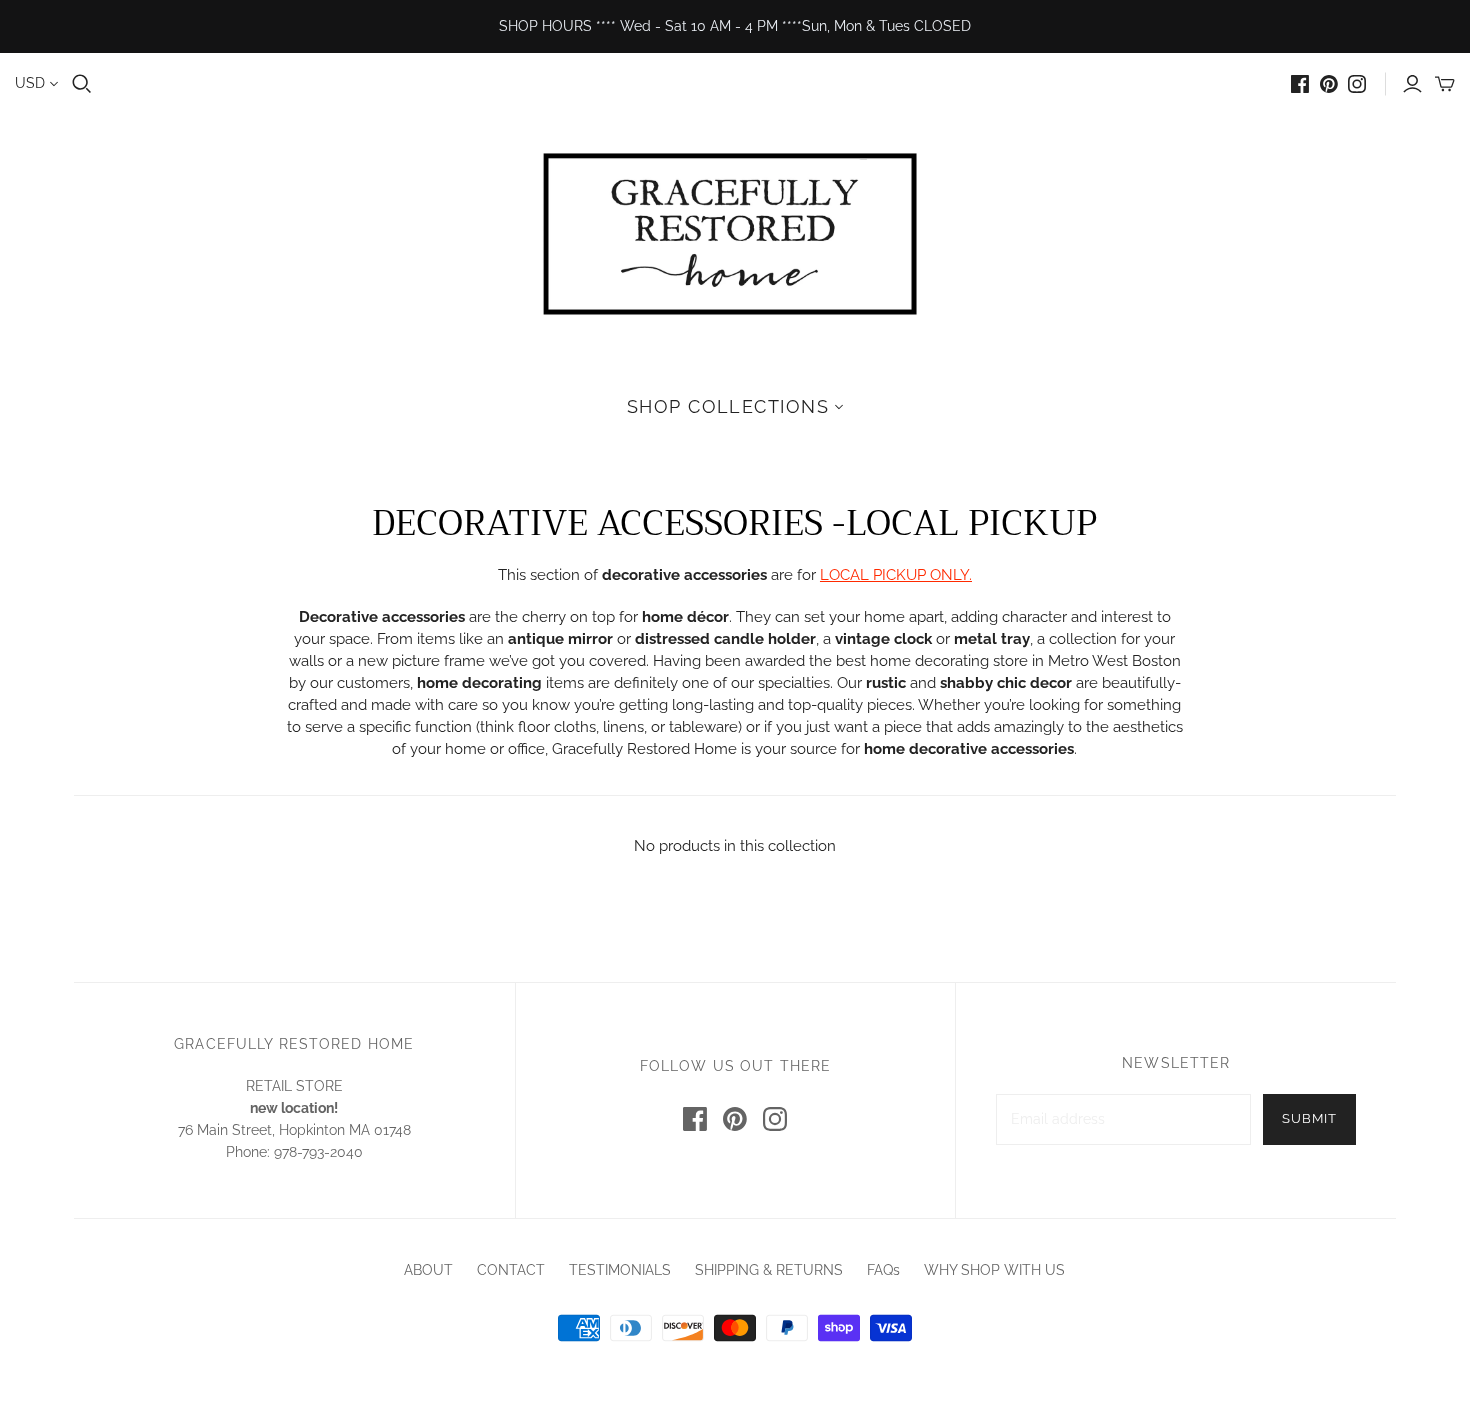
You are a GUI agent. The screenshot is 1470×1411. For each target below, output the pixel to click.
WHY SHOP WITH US (994, 1270)
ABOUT (428, 1270)
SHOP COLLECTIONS (728, 406)
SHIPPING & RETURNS (769, 1270)
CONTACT (511, 1270)
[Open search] (82, 84)
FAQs (883, 1270)
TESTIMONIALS (620, 1270)
